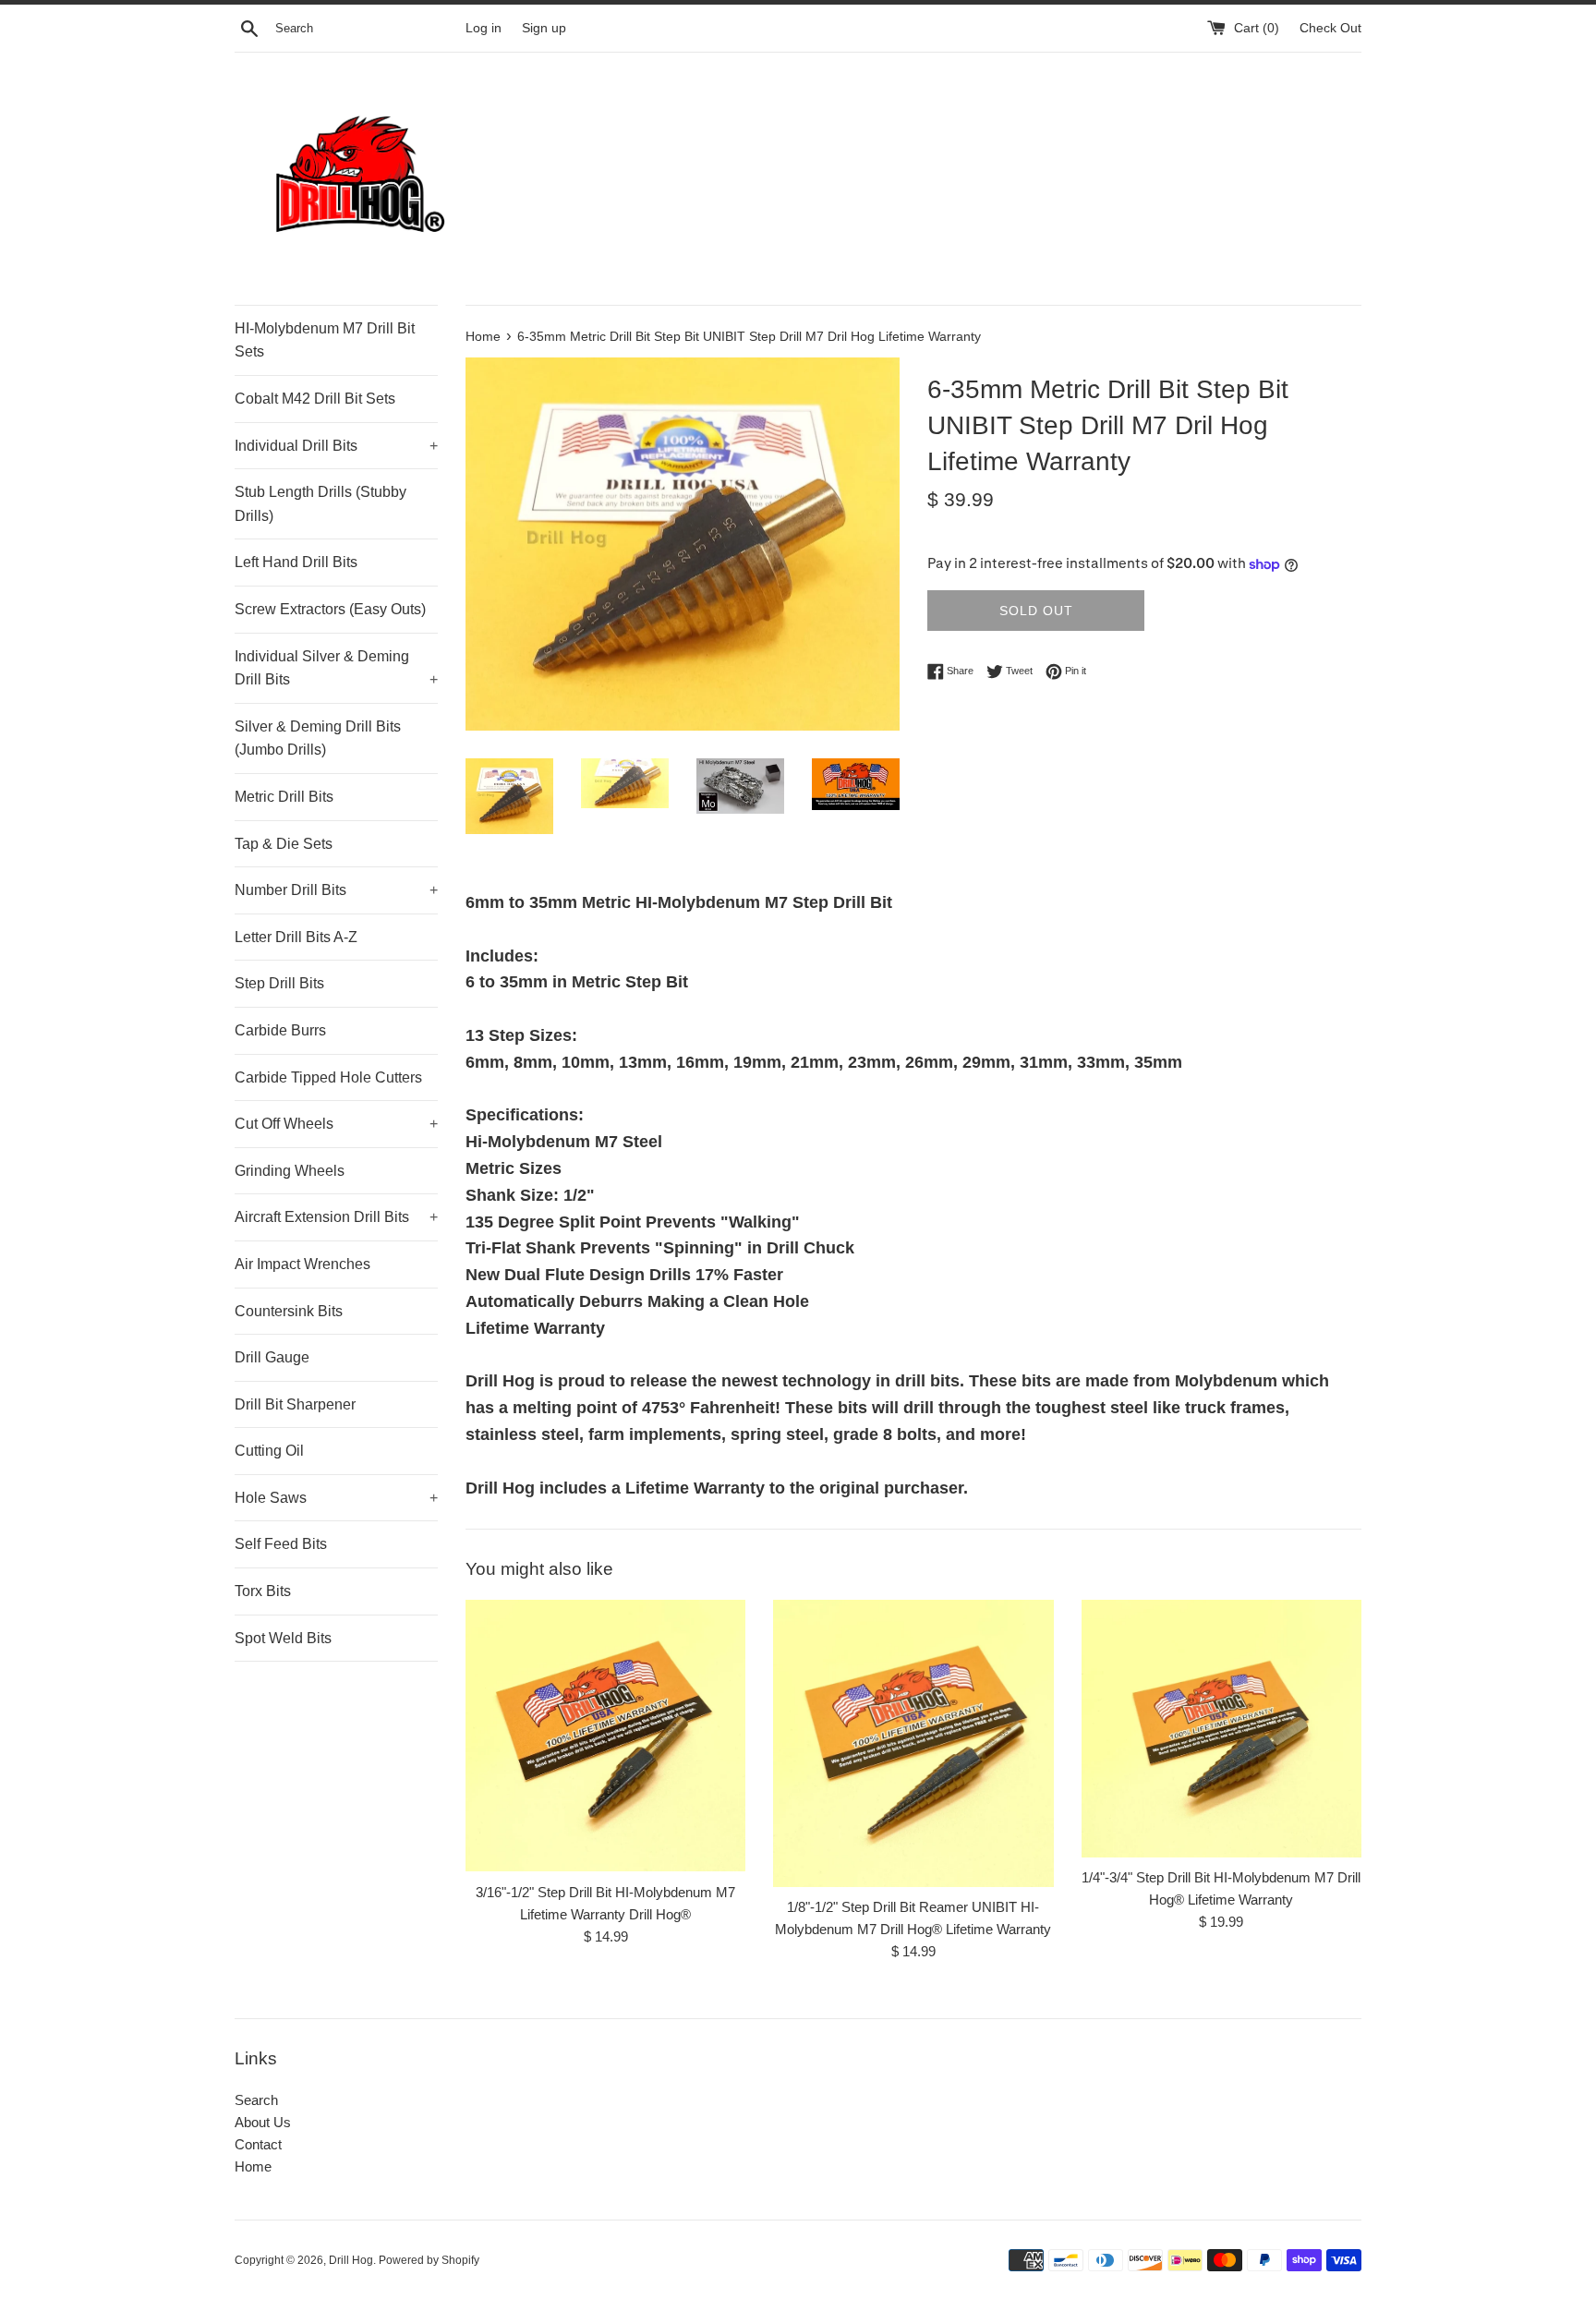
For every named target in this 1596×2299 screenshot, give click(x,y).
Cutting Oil (269, 1451)
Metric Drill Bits (284, 797)
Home (253, 2166)
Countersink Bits (289, 1311)
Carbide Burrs (280, 1030)
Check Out (1330, 28)
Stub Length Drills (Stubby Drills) (320, 504)
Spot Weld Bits (283, 1638)
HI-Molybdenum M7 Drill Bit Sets (325, 340)
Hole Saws (336, 1498)
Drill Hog (351, 2260)
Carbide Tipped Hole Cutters (328, 1077)
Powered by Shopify (429, 2260)
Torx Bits (263, 1591)
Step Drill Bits (279, 983)
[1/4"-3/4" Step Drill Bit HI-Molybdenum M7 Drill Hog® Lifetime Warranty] (1221, 1729)
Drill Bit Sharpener (295, 1404)
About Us (263, 2122)
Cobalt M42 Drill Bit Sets (315, 399)
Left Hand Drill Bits (296, 562)
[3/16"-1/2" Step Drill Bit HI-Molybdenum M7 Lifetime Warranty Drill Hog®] (605, 1736)
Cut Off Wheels (336, 1124)
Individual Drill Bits (336, 446)
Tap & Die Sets (284, 844)
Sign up (544, 28)
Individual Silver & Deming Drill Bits (336, 668)
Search (256, 2100)
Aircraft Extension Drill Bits (336, 1217)
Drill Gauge (272, 1357)
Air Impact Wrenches (302, 1264)
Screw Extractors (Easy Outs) (330, 609)
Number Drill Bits (336, 890)
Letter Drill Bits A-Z (296, 937)
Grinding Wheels (290, 1171)
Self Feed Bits (281, 1544)
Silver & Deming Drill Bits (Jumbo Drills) (318, 738)
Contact (258, 2144)
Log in (484, 28)
